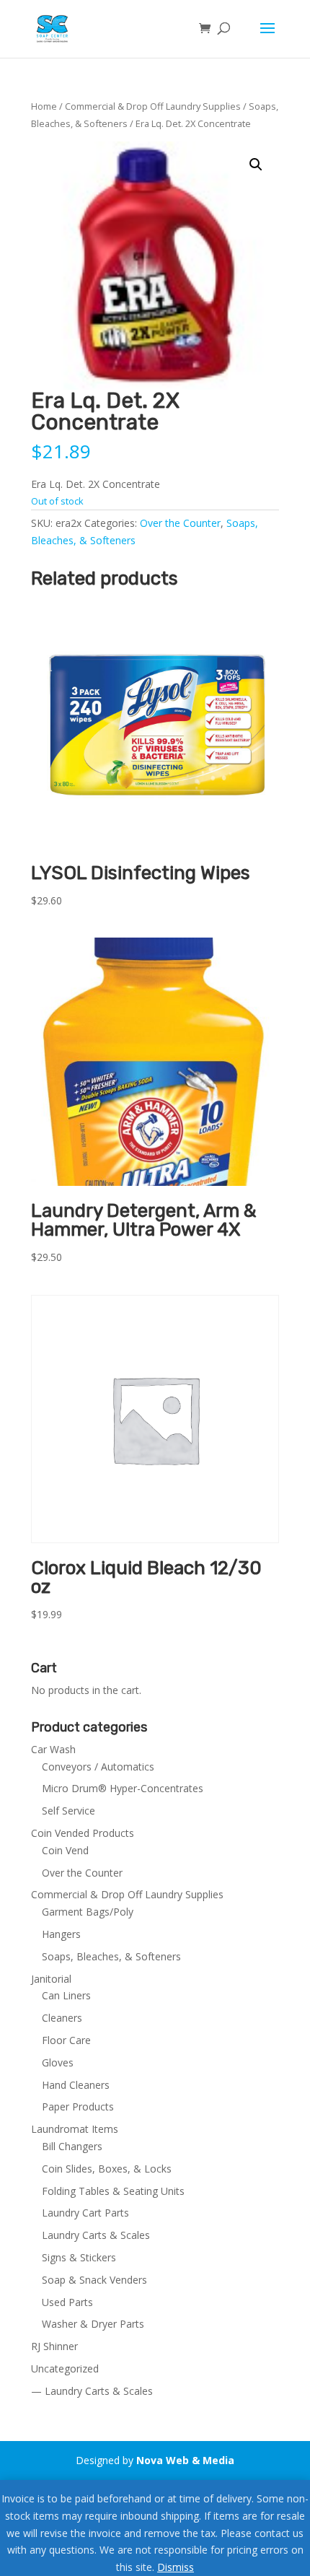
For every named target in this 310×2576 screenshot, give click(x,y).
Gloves (58, 2062)
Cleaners (62, 2018)
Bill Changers (72, 2146)
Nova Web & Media (185, 2460)
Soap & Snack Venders (94, 2280)
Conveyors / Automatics (98, 1767)
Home (44, 106)
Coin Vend (65, 1850)
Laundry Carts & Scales (96, 2235)
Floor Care (66, 2040)
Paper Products (78, 2106)
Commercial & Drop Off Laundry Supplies (153, 106)
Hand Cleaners (76, 2085)
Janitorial (51, 1979)
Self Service (68, 1811)
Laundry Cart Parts (85, 2213)
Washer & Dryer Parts (93, 2324)
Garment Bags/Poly (88, 1912)
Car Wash (53, 1749)
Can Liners (66, 1995)
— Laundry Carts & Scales (92, 2391)
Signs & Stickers (79, 2257)
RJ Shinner (54, 2346)
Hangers (61, 1934)
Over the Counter (180, 523)
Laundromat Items (75, 2129)
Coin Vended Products (83, 1833)
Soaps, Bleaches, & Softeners (111, 1956)
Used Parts (67, 2302)
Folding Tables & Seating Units (113, 2191)
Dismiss (176, 2567)
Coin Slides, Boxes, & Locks (107, 2169)
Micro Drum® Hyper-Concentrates (123, 1788)
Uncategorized (65, 2368)
